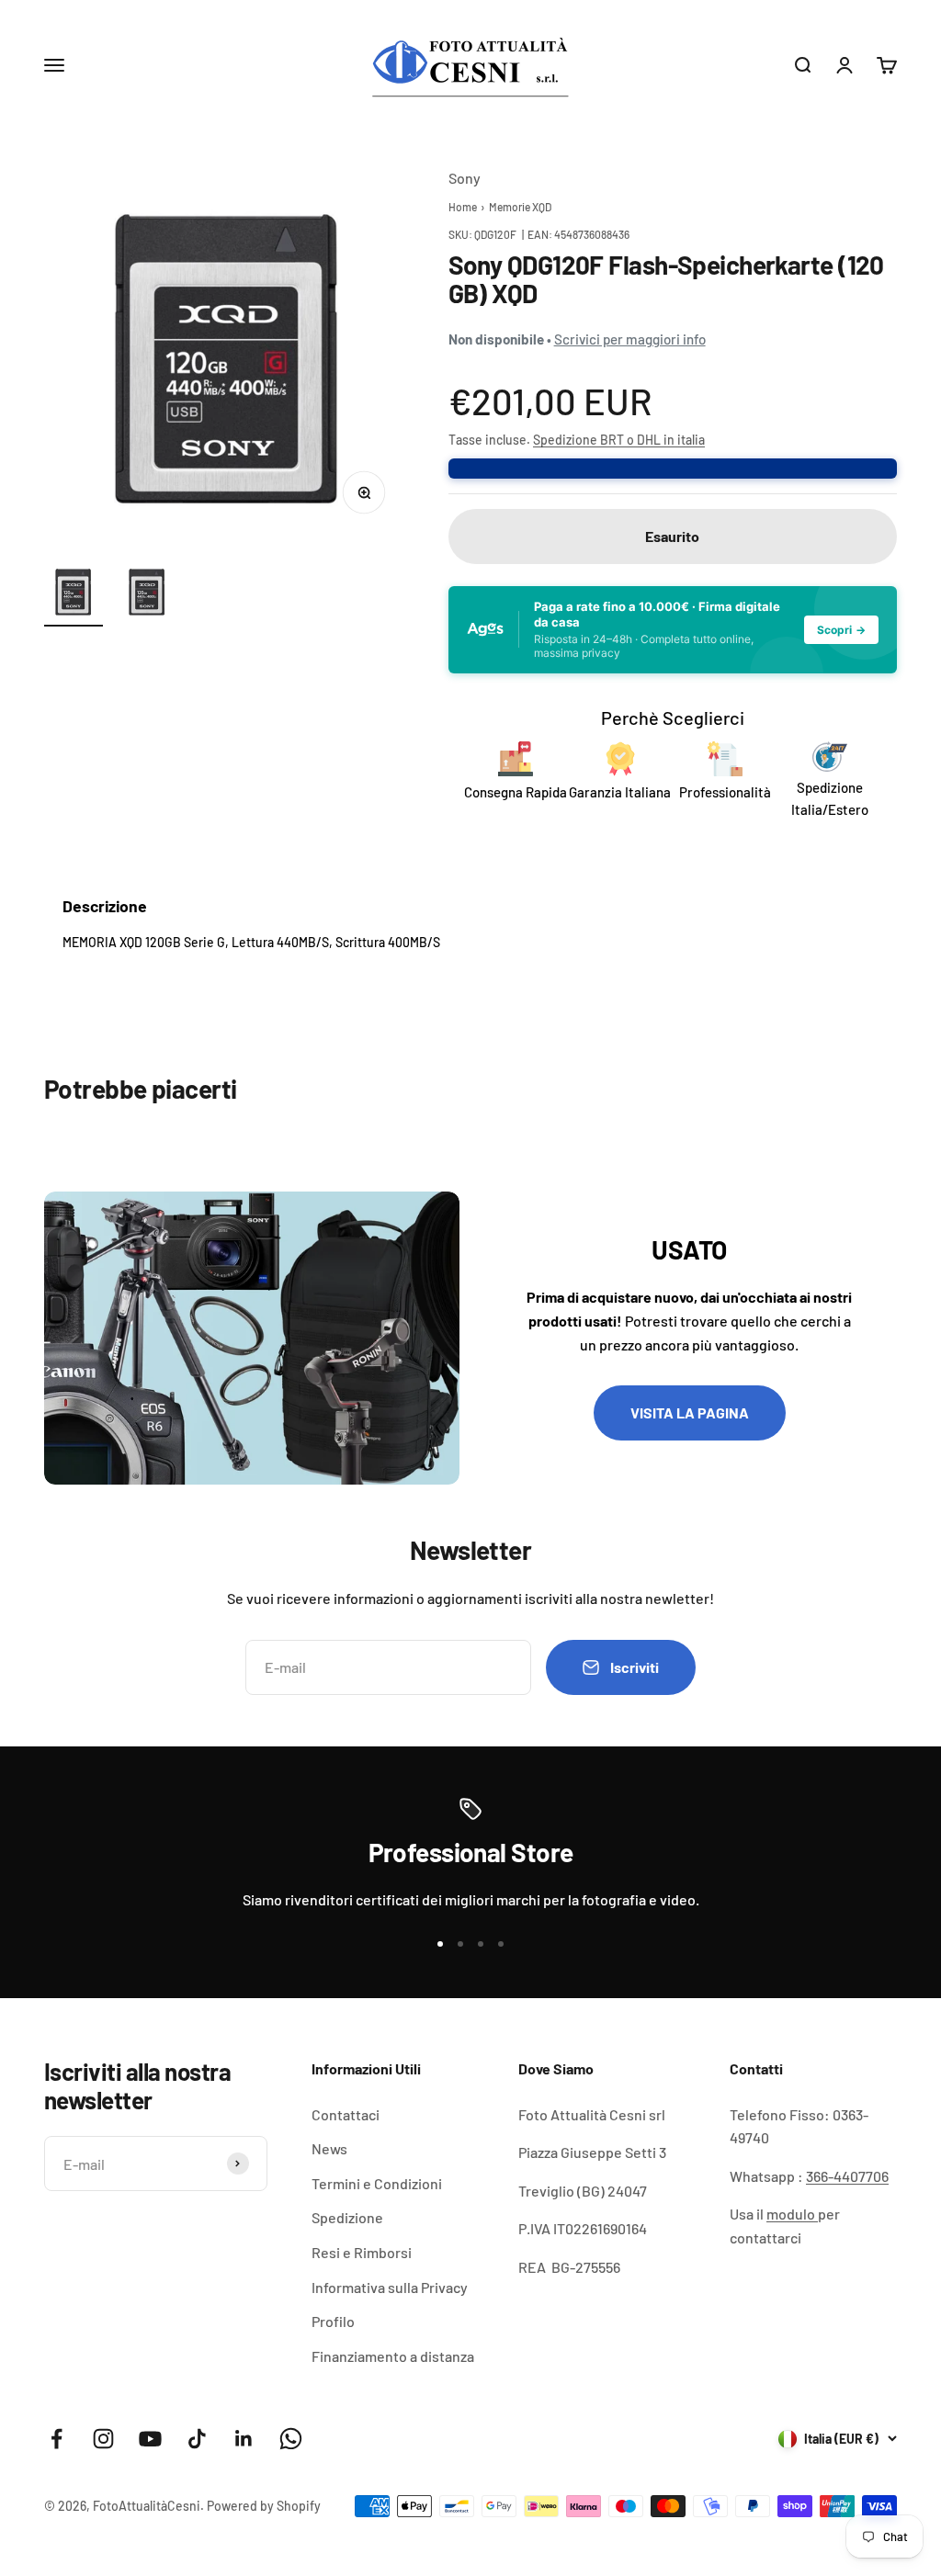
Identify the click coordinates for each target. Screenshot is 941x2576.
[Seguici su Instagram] (103, 2439)
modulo (792, 2214)
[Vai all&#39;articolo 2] (147, 594)
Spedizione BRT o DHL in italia (619, 440)
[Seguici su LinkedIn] (244, 2439)
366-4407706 (847, 2176)
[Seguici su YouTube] (150, 2439)
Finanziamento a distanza (393, 2356)
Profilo (333, 2321)
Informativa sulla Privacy (390, 2287)
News (329, 2148)
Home (463, 207)
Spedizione (347, 2217)
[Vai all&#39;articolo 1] (74, 594)
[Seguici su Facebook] (57, 2439)
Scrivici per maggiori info (630, 339)
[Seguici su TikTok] (197, 2439)
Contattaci (346, 2114)
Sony (465, 178)
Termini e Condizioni (377, 2183)
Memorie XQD (520, 207)
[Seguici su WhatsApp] (291, 2439)
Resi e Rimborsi (362, 2252)
